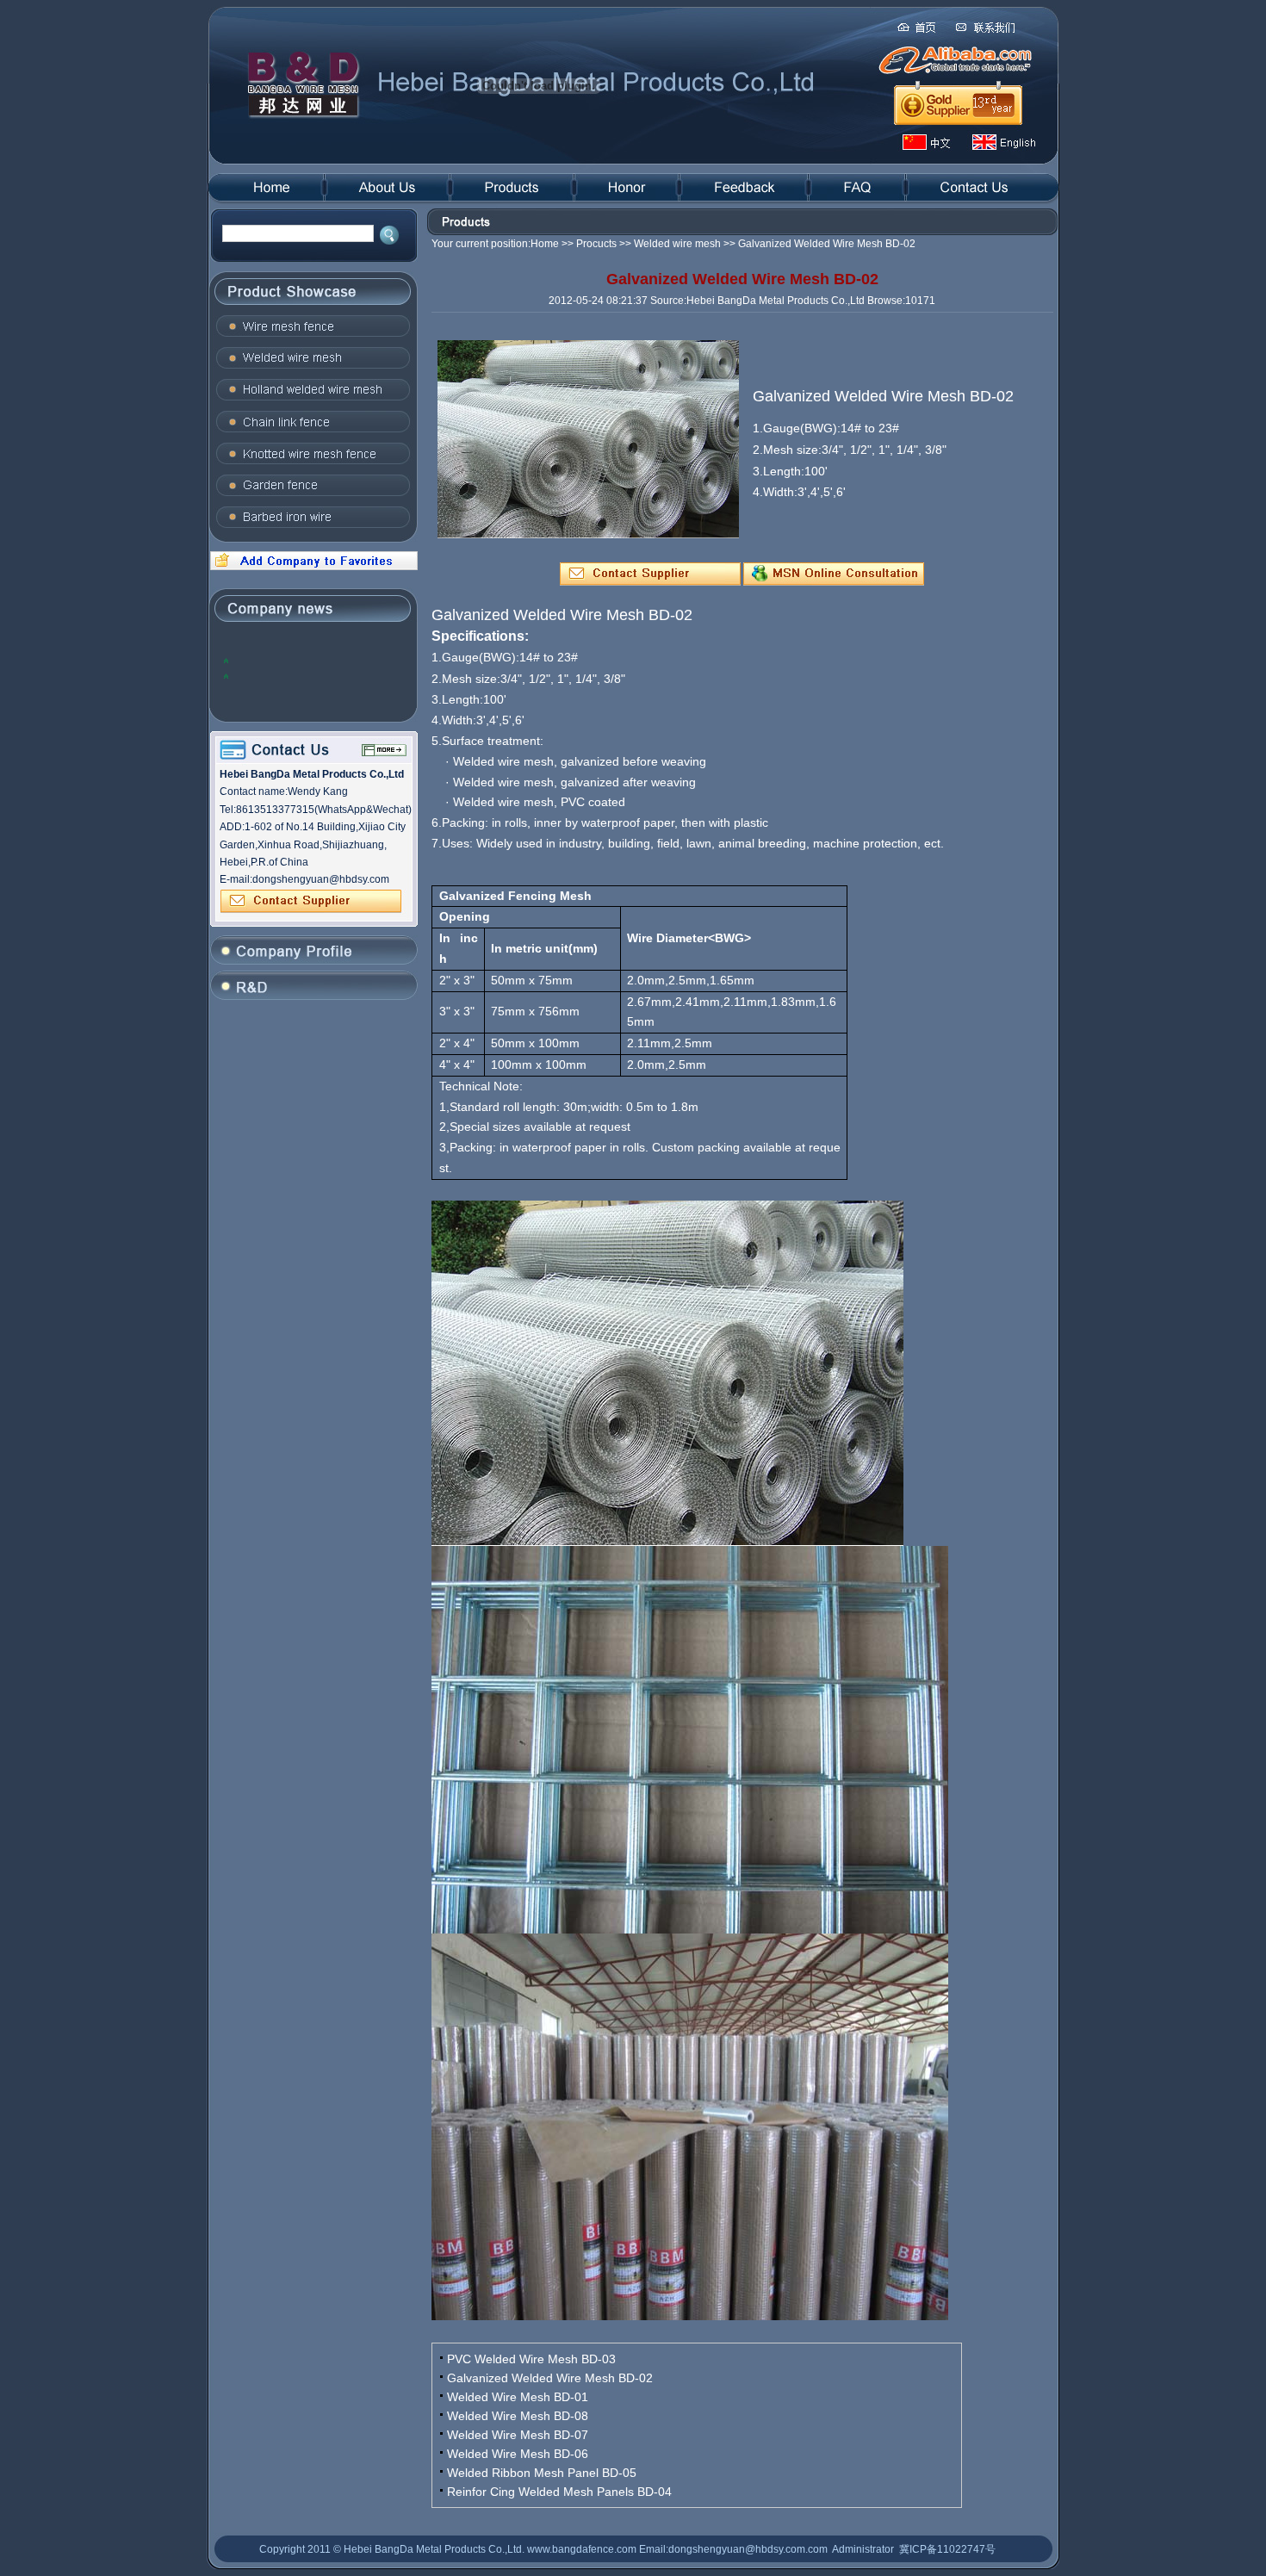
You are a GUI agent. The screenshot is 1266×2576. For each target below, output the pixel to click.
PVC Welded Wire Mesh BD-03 (531, 2359)
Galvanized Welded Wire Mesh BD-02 (550, 2378)
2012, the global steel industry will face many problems (312, 660)
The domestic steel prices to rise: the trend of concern (317, 676)
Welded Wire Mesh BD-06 (518, 2454)
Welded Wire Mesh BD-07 (518, 2435)
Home (545, 244)
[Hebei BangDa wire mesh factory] (312, 567)
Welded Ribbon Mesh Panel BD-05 (542, 2473)
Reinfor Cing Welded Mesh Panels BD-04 (559, 2492)
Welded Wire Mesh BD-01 (518, 2397)
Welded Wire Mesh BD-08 (518, 2416)
